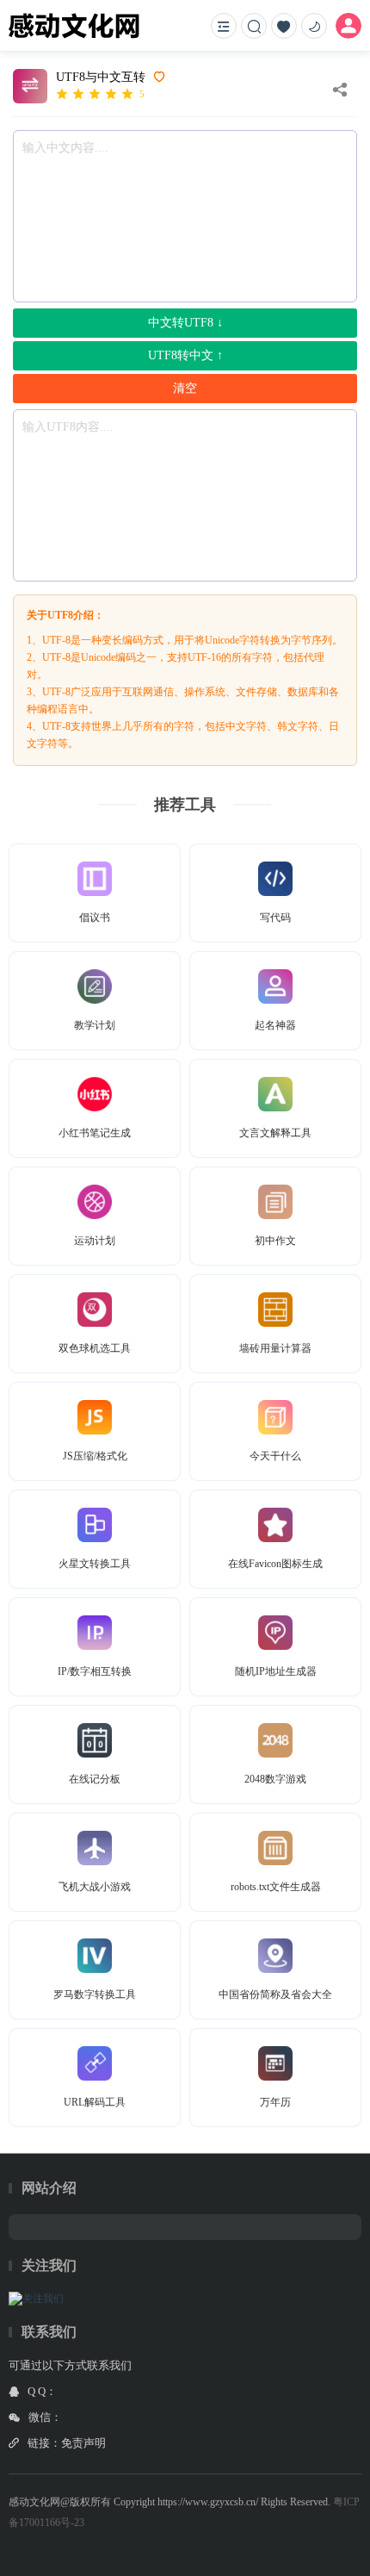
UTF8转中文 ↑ (185, 355)
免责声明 (83, 2443)
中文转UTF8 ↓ (185, 323)
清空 (185, 388)
